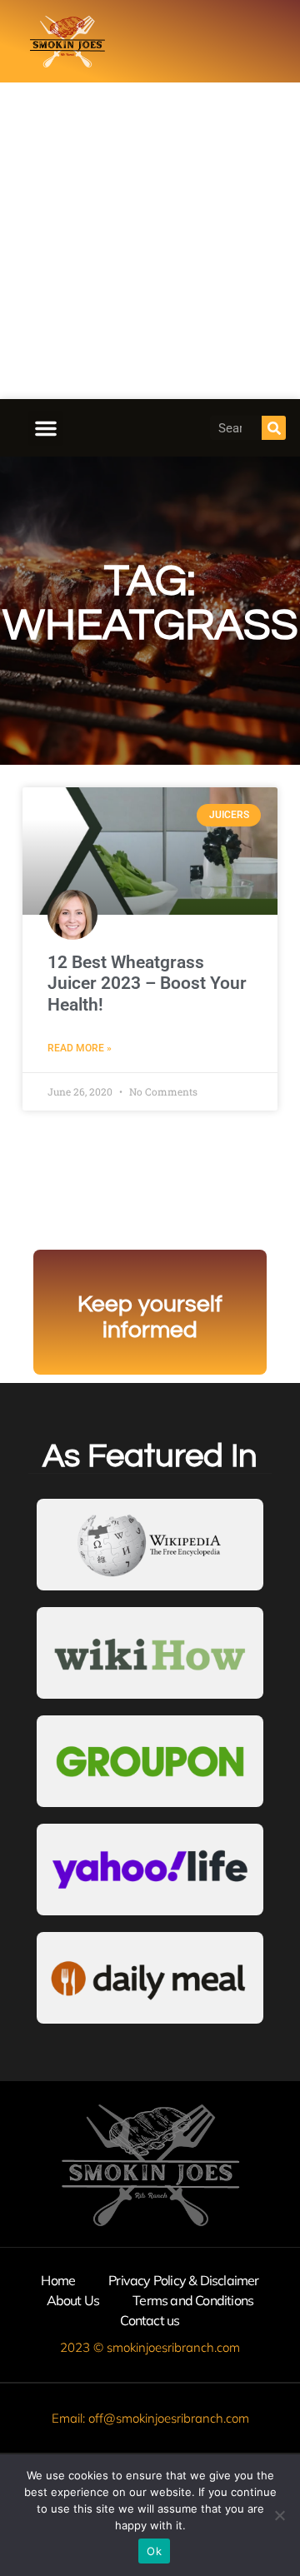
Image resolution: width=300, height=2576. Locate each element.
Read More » (80, 1048)
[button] (46, 428)
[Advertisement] (150, 241)
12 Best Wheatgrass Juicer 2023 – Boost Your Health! (147, 983)
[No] (279, 2515)
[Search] (274, 428)
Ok (154, 2551)
